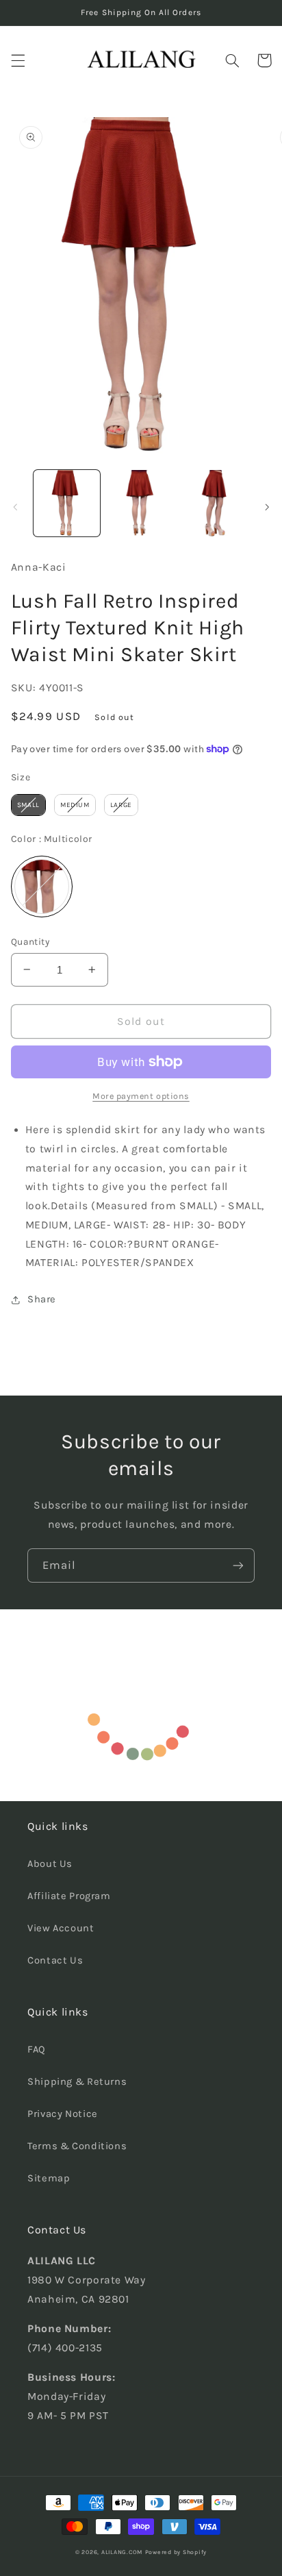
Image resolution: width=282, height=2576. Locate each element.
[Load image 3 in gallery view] (215, 503)
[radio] (28, 805)
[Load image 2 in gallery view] (141, 503)
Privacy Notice (63, 2114)
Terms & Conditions (77, 2146)
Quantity (30, 941)
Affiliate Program (69, 1896)
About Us (50, 1864)
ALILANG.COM (122, 2552)
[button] (18, 60)
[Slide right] (267, 507)
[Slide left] (15, 507)
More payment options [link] (141, 1096)
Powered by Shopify (176, 2552)
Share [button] (42, 1299)
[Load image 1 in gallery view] (67, 503)
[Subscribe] (238, 1565)
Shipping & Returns (77, 2082)
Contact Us (55, 1960)
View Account (61, 1928)
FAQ (37, 2049)
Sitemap (49, 2178)
